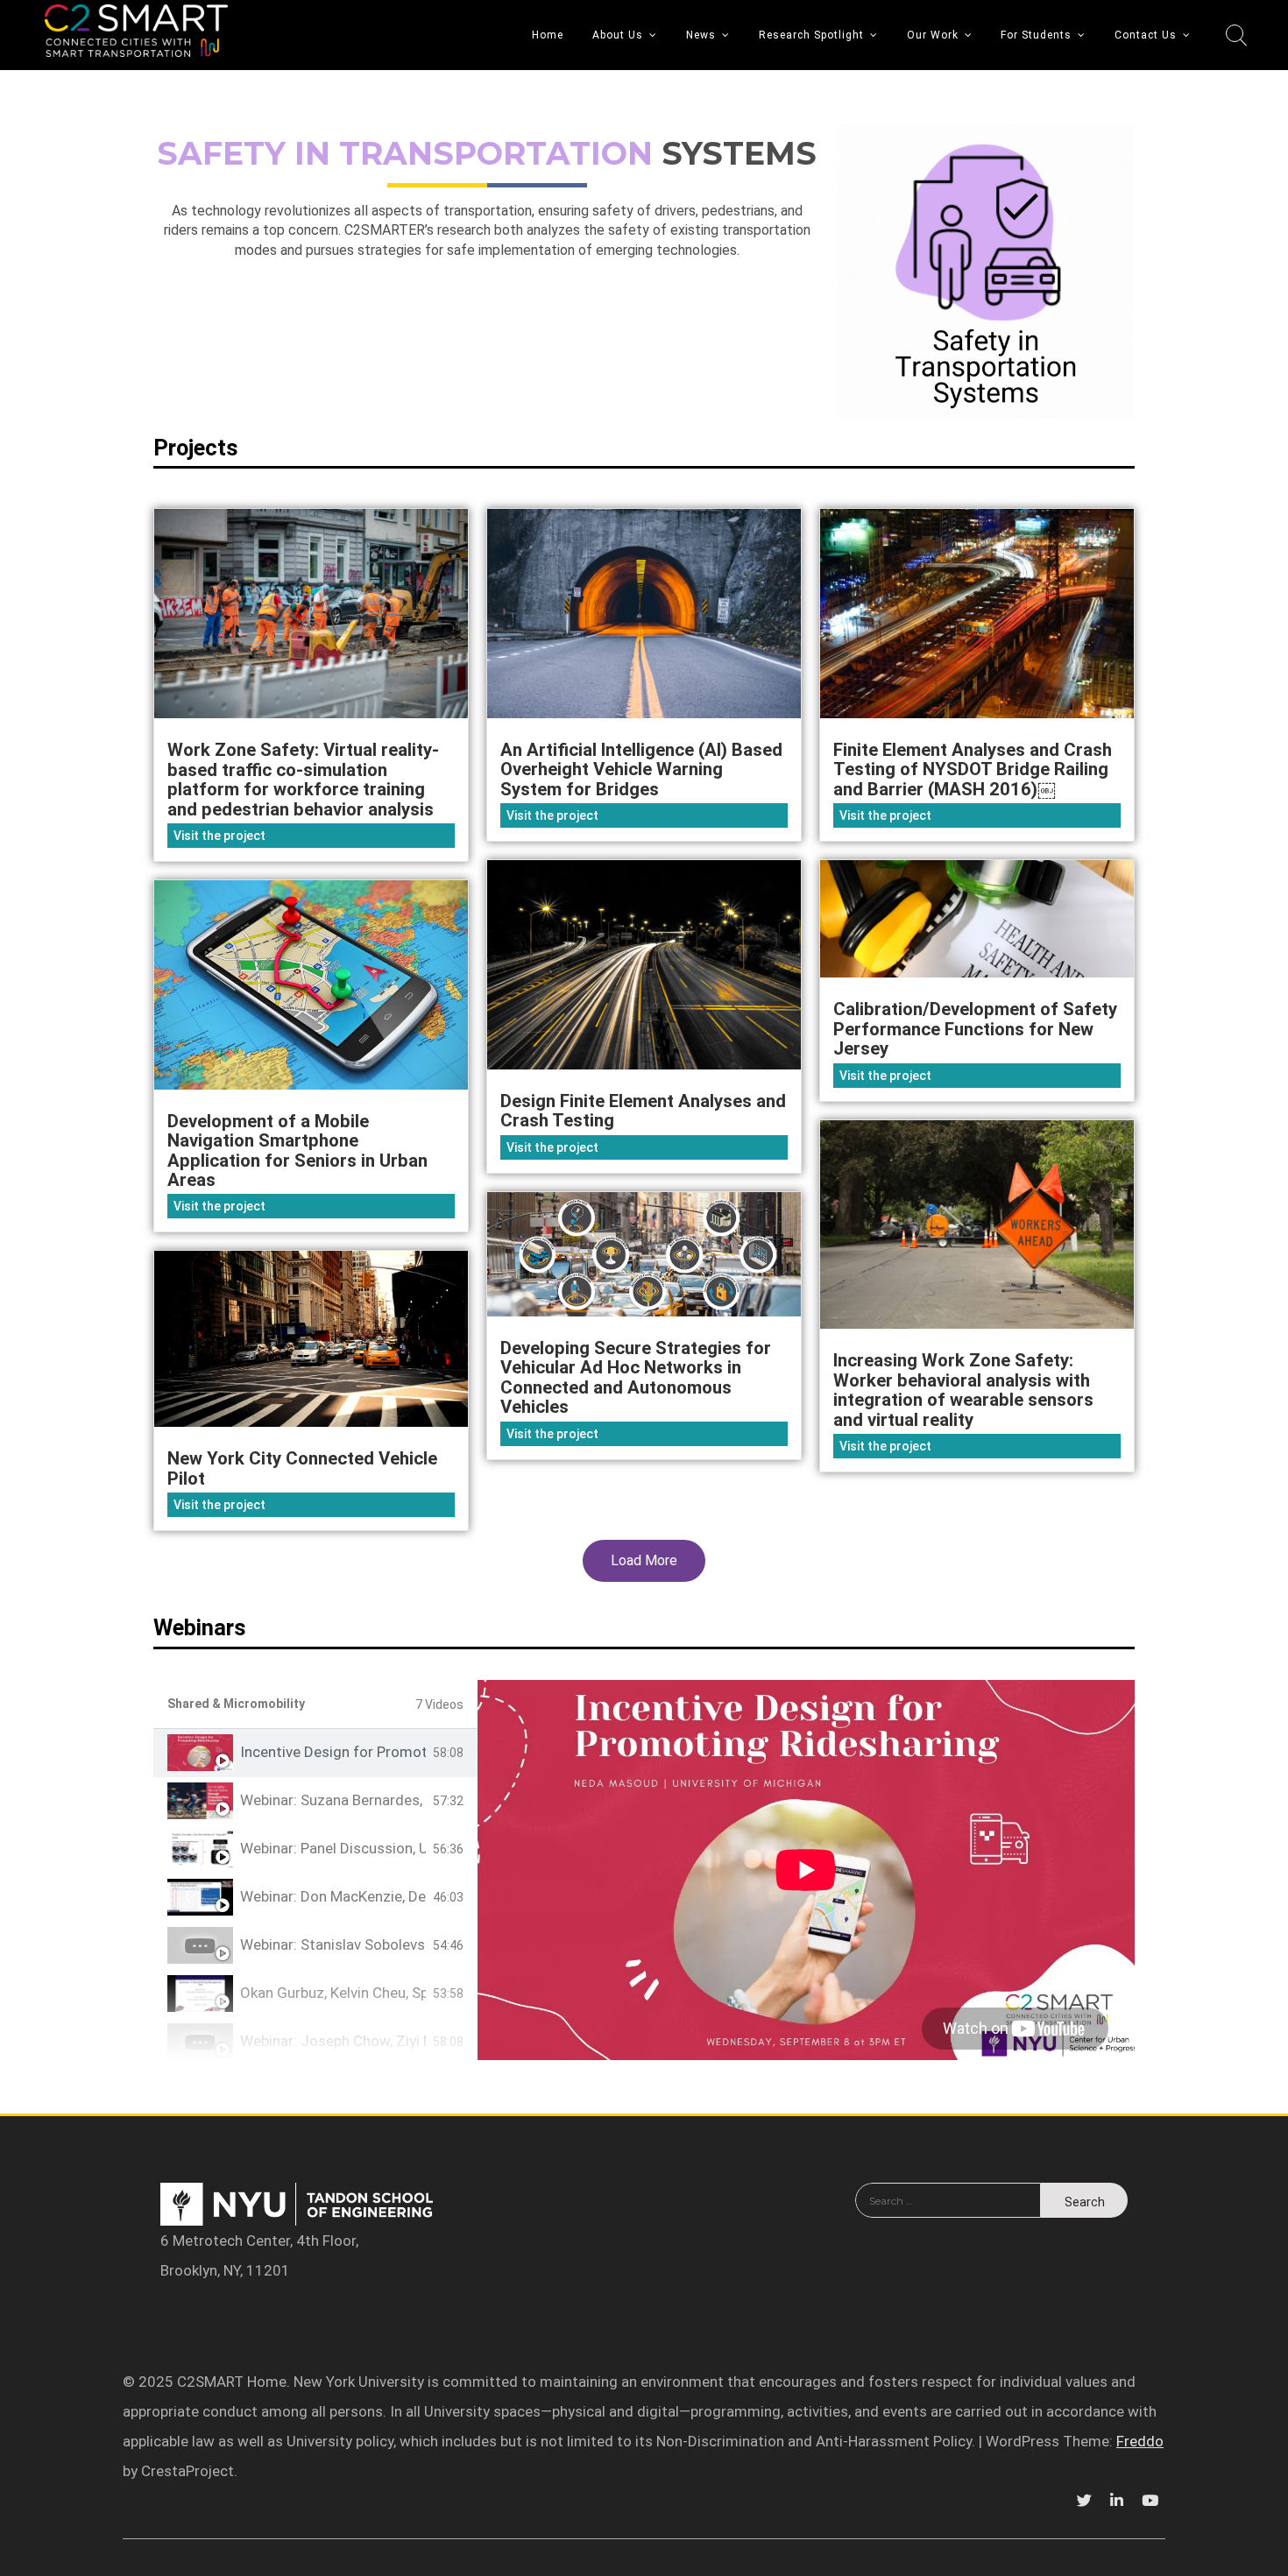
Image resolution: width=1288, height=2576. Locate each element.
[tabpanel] (806, 1870)
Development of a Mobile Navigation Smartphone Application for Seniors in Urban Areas (297, 1150)
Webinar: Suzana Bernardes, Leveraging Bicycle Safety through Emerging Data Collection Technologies (333, 1800)
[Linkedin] (1116, 2501)
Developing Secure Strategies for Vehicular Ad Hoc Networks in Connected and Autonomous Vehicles (636, 1377)
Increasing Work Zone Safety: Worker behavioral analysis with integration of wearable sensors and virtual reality (963, 1390)
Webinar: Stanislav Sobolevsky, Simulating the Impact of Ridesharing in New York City (333, 1945)
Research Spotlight (811, 35)
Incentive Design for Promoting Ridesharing (333, 1752)
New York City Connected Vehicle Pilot (302, 1468)
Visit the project (219, 836)
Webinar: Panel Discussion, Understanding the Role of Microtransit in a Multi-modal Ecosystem (333, 1849)
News (701, 35)
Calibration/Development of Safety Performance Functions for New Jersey (975, 1029)
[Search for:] (948, 2213)
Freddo (1140, 2441)
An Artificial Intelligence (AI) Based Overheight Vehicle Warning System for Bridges (641, 769)
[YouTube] (1150, 2501)
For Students (1036, 35)
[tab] (315, 1753)
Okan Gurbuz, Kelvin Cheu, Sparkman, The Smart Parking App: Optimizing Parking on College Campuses (333, 1993)
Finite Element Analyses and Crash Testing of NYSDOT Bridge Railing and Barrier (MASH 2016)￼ (973, 769)
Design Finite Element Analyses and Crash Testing (643, 1111)
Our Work (933, 35)
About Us (618, 35)
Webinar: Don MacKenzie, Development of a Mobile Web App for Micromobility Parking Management (333, 1897)
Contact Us (1146, 35)
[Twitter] (1084, 2501)
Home (548, 35)
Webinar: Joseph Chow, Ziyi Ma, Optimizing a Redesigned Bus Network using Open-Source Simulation (333, 2041)
